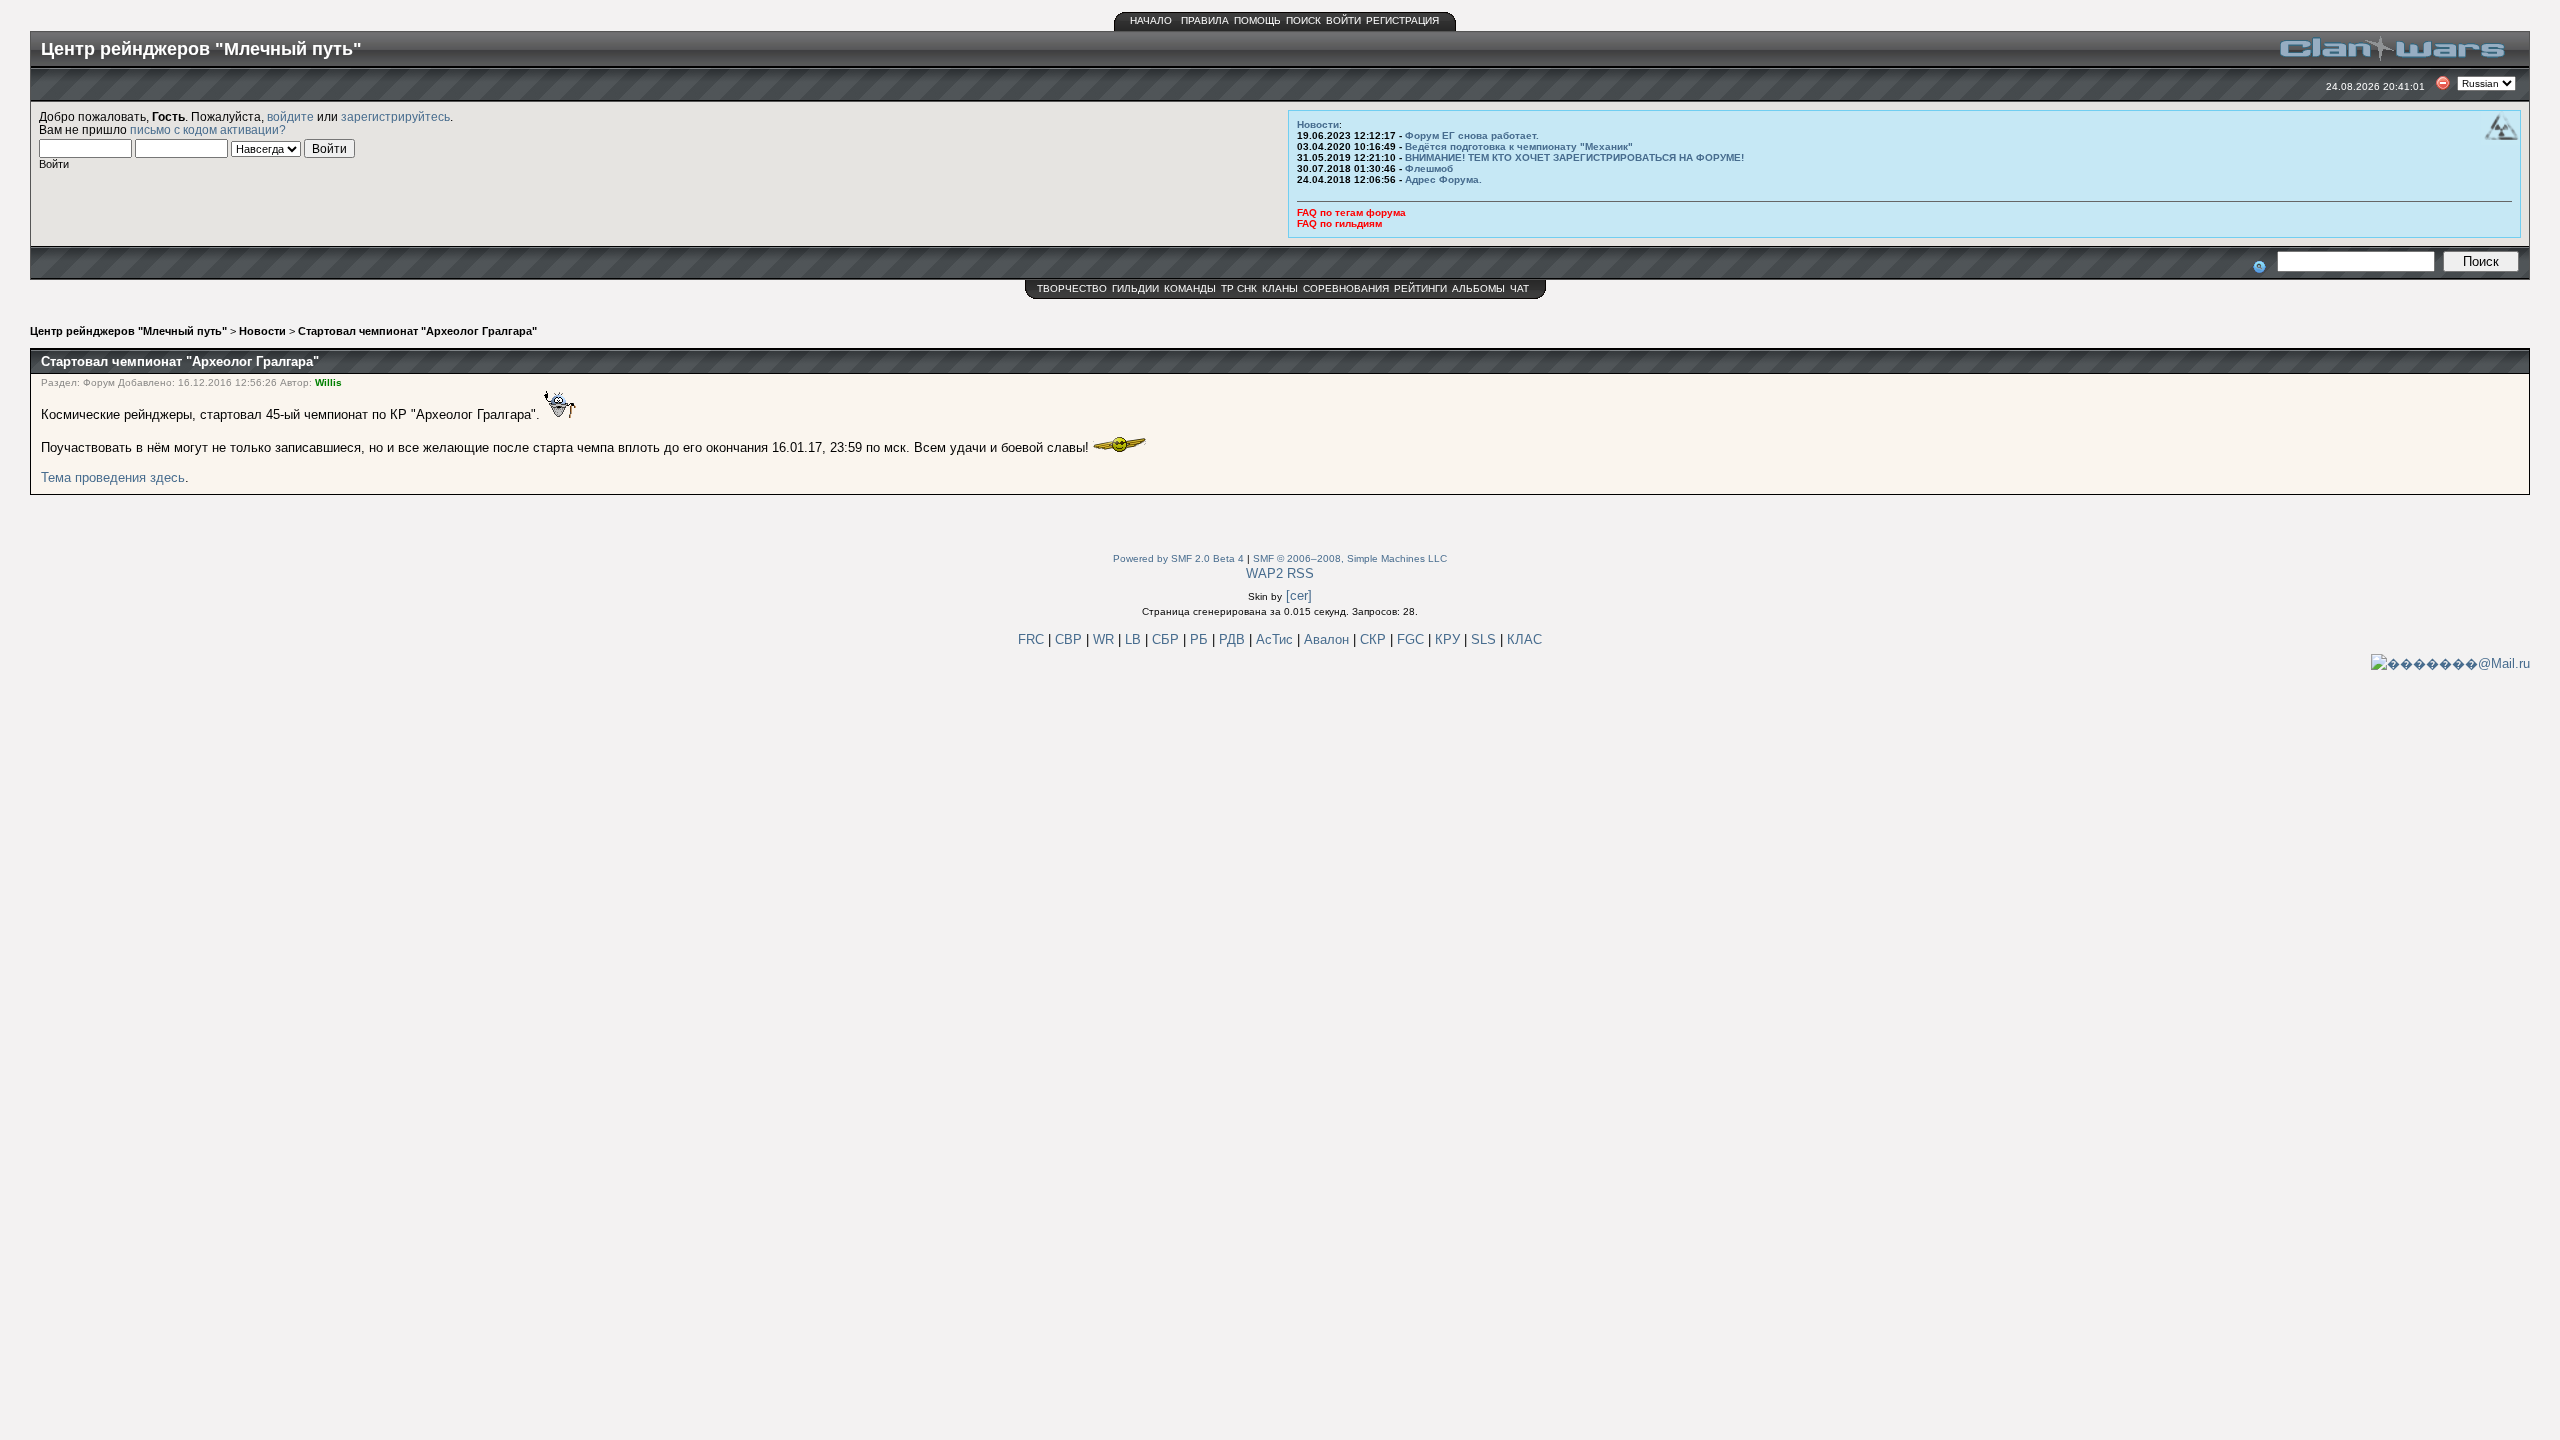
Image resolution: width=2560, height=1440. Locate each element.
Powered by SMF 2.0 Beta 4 (1178, 558)
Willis (328, 382)
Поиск (1303, 20)
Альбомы (1478, 288)
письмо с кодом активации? (208, 129)
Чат (1519, 288)
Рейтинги (1420, 288)
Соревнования (1346, 288)
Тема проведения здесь (113, 477)
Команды (1190, 288)
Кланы (1280, 288)
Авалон (1328, 639)
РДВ (1234, 639)
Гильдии (1135, 288)
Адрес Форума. (1443, 179)
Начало (1151, 20)
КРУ (1449, 639)
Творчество (1072, 288)
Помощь (1257, 20)
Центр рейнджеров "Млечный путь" (128, 331)
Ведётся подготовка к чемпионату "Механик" (1519, 146)
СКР (1375, 639)
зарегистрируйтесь (395, 116)
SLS (1485, 639)
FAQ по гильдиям (1339, 223)
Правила (1205, 20)
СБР (1167, 639)
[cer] (1299, 595)
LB (1135, 639)
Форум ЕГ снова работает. (1472, 135)
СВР (1070, 639)
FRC (1031, 639)
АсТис (1276, 639)
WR (1103, 639)
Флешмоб (1429, 168)
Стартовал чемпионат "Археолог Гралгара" (417, 331)
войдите (290, 116)
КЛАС (1524, 639)
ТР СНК (1239, 288)
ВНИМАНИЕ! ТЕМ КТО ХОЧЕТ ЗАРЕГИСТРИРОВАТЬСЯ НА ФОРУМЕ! (1574, 157)
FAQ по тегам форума (1351, 212)
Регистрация (1402, 20)
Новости (1318, 124)
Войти (1343, 20)
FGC (1412, 639)
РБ (1201, 639)
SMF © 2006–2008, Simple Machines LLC (1350, 558)
